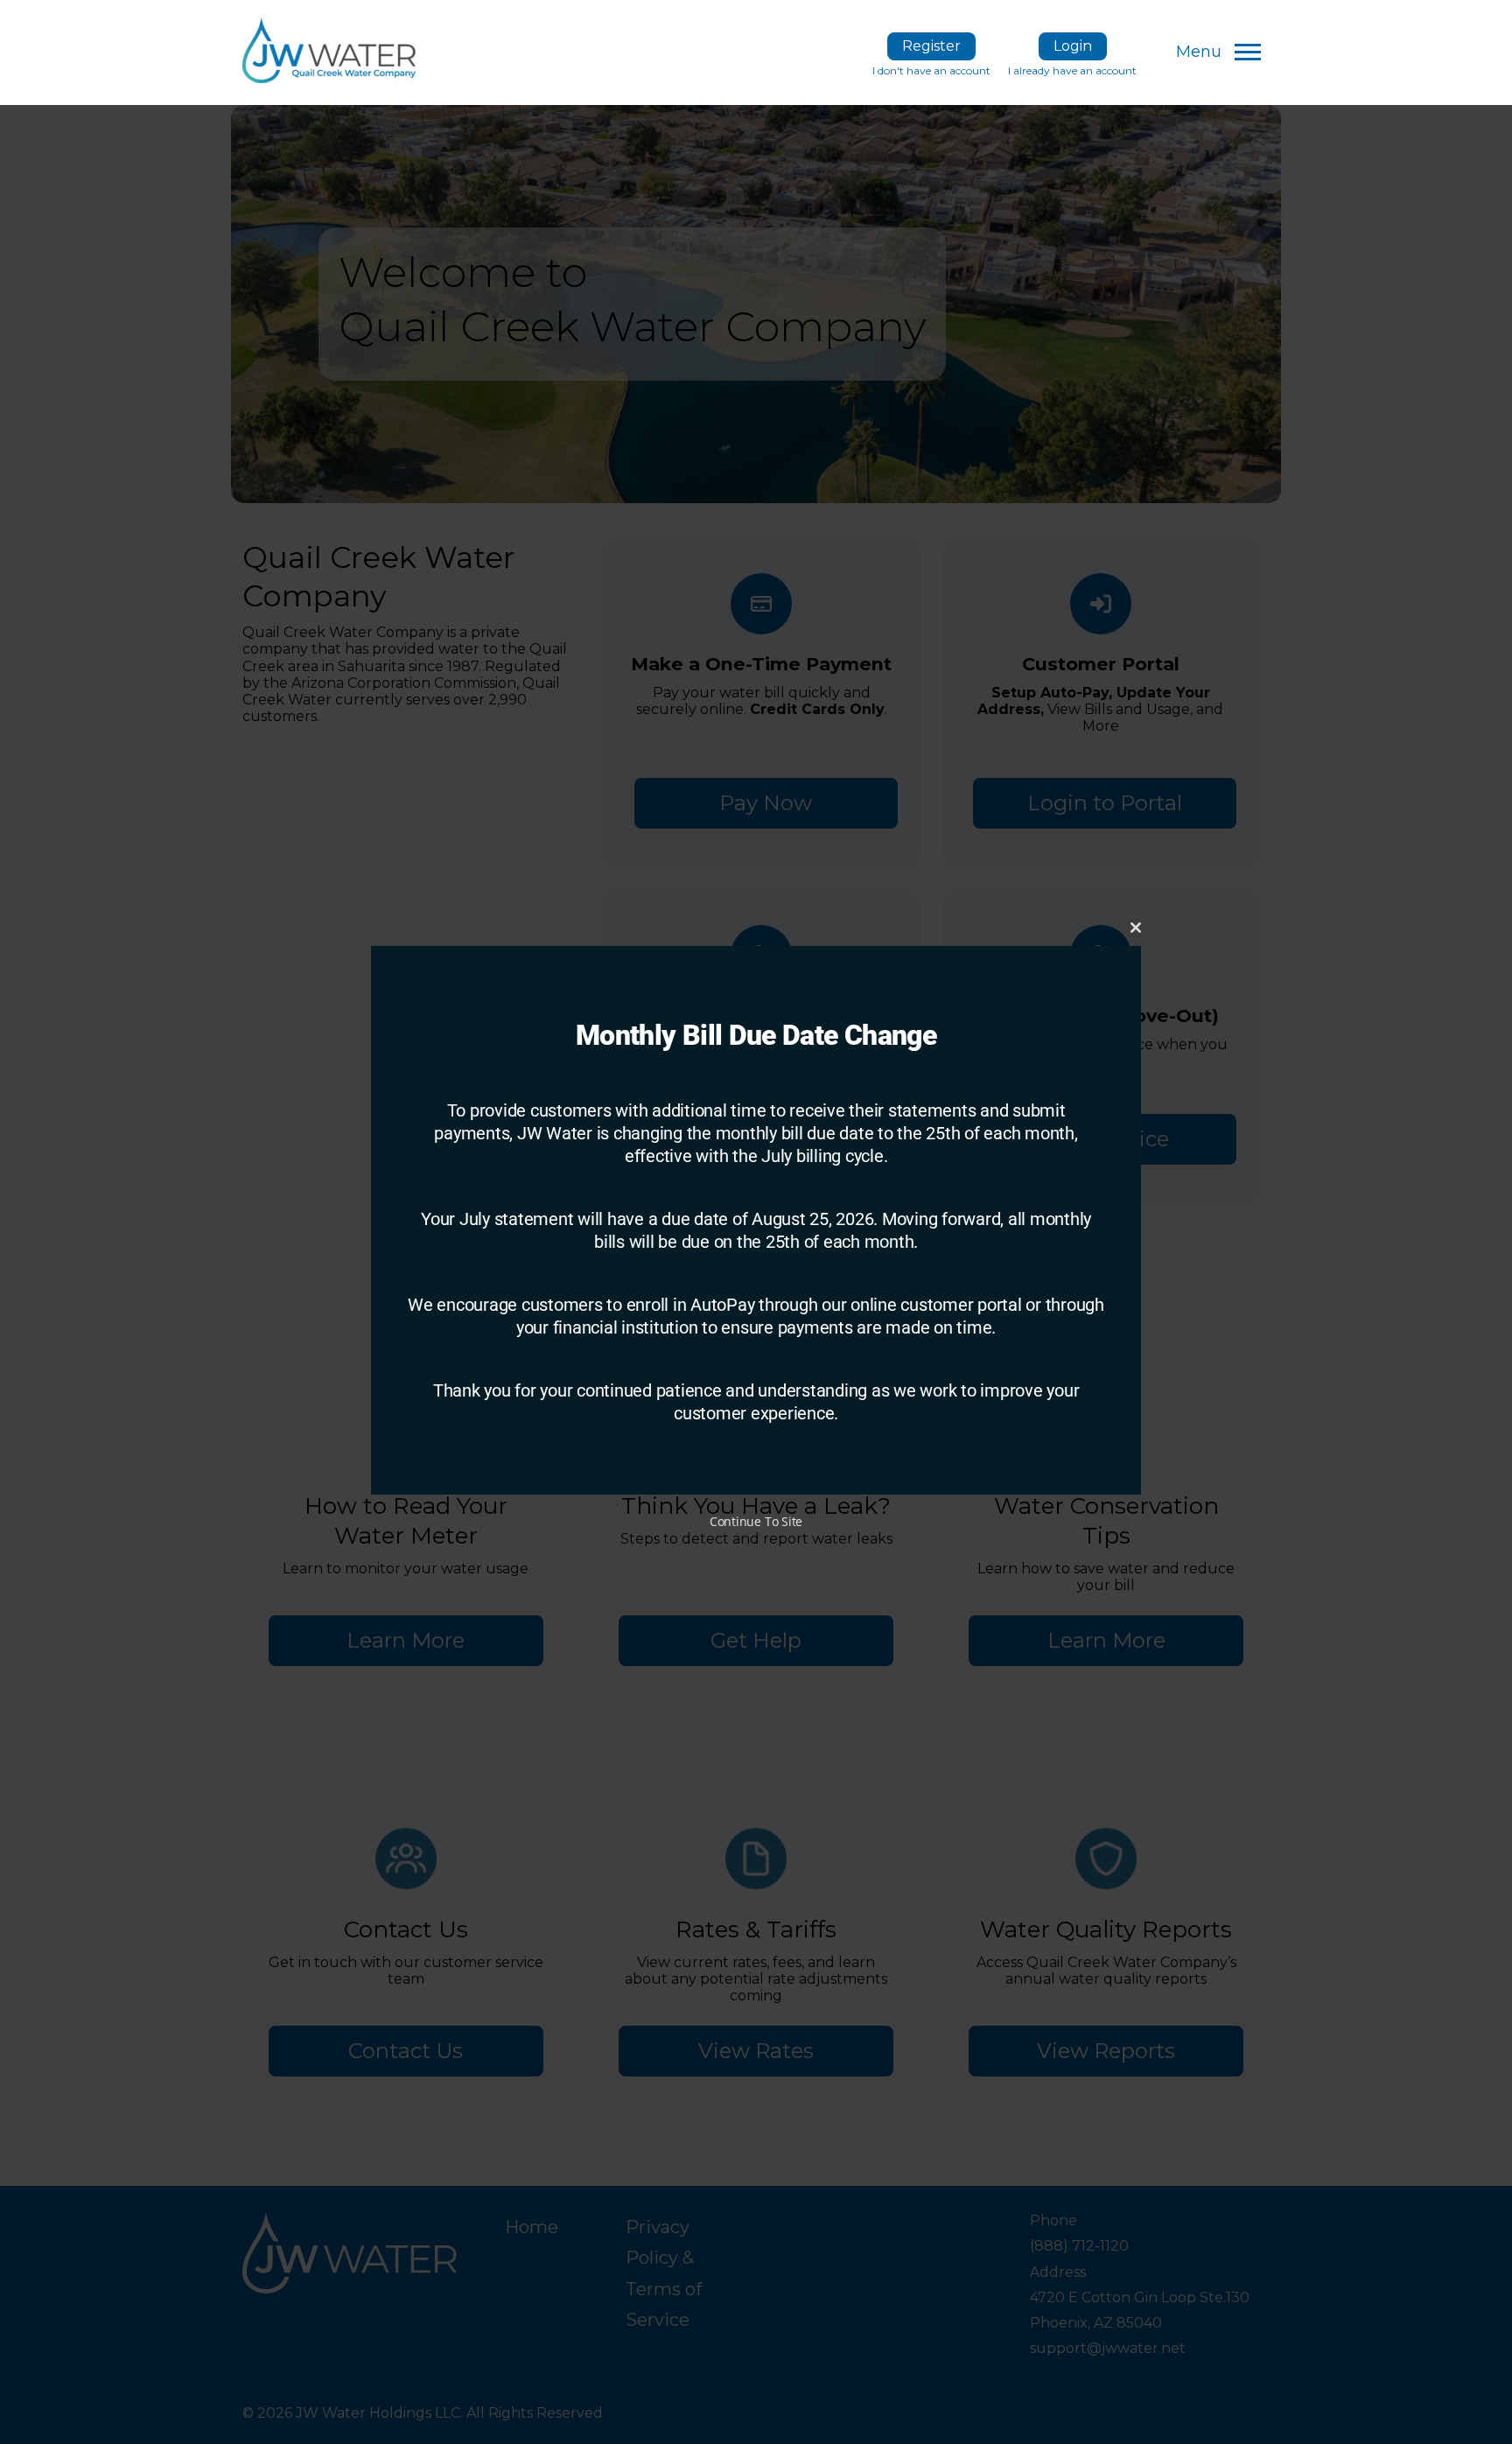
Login (1073, 46)
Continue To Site (756, 1521)
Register (931, 46)
